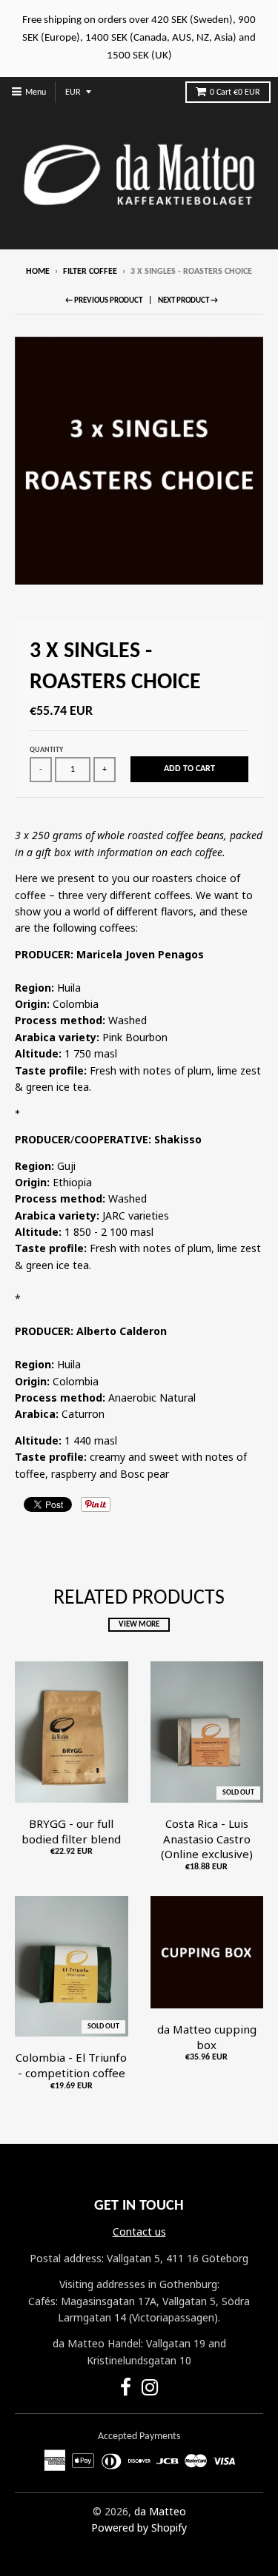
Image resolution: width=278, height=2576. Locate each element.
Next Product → (188, 301)
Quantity (46, 750)
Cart (235, 93)
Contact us (139, 2232)
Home (38, 272)
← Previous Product (104, 301)
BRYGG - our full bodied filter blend (71, 1831)
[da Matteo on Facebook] (126, 2390)
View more (139, 1625)
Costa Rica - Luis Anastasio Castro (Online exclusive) (207, 1839)
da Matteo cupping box (207, 2037)
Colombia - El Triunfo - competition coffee (71, 2065)
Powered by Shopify (139, 2528)
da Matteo (160, 2511)
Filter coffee (90, 272)
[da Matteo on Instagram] (150, 2390)
